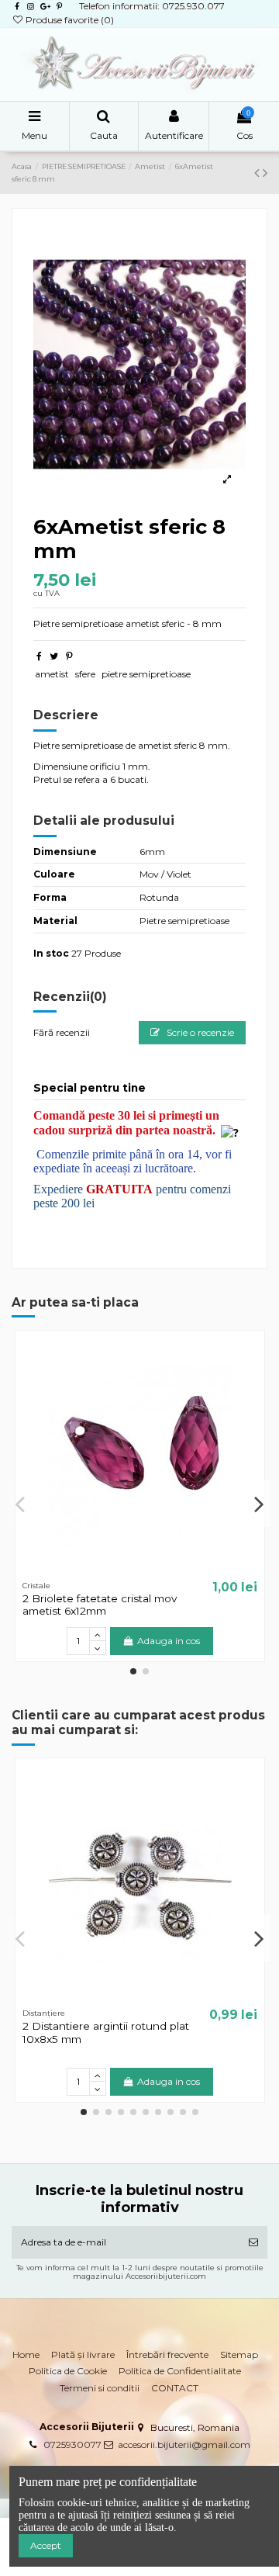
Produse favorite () (69, 20)
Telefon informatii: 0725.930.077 (152, 6)
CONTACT (175, 2388)
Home (26, 2354)
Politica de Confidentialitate (180, 2371)
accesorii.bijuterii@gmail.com (184, 2444)
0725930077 (72, 2444)
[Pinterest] (69, 656)
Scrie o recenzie (199, 1032)
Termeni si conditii (100, 2388)
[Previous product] (258, 173)
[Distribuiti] (39, 656)
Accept (46, 2545)
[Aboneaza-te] (253, 2242)
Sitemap (239, 2354)
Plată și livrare (83, 2354)
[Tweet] (54, 656)
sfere (85, 674)
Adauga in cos (169, 1641)
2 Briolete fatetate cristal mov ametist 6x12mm (100, 1605)
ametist (52, 674)
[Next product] (265, 173)
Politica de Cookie (68, 2371)
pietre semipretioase (146, 674)
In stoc (51, 953)
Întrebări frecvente (167, 2354)
